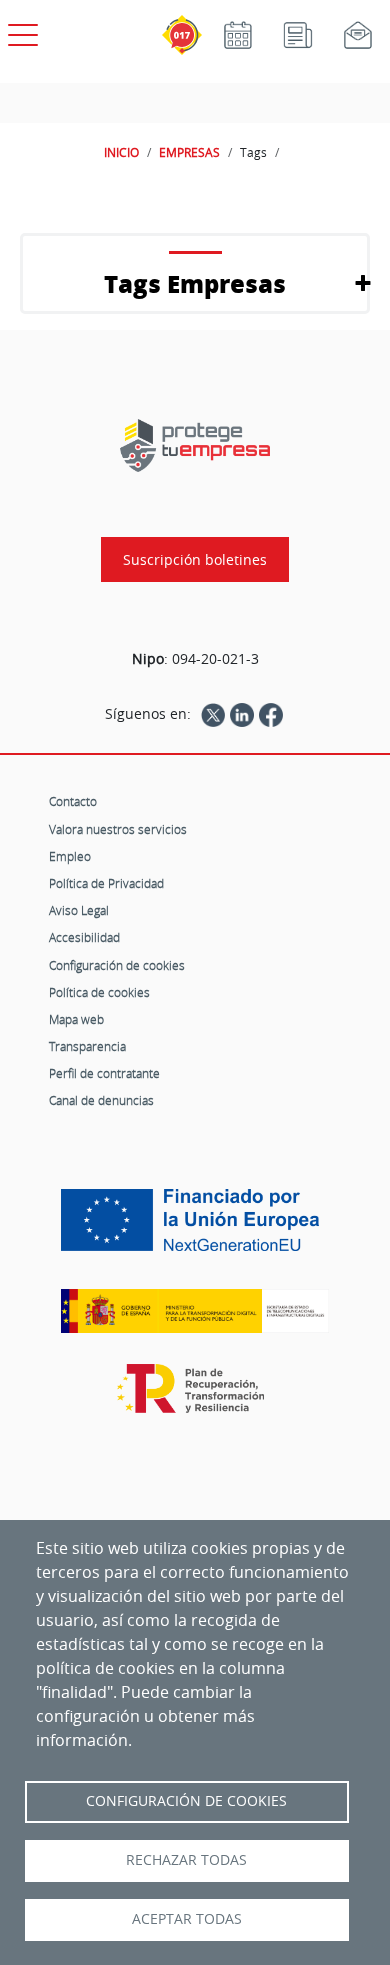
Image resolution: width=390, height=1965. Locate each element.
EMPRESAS (189, 152)
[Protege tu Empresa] (195, 445)
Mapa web (76, 1019)
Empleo (70, 856)
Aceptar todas (187, 1919)
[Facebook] (271, 714)
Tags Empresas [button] (195, 283)
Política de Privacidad (106, 883)
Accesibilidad (84, 937)
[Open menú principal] (20, 31)
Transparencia (87, 1046)
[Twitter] (213, 714)
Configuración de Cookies (186, 1801)
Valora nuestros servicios (118, 829)
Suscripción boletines (195, 559)
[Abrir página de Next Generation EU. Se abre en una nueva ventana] (195, 1227)
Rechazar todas (186, 1860)
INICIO (121, 152)
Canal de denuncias (101, 1100)
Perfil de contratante (104, 1073)
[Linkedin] (242, 714)
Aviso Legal (79, 910)
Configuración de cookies (117, 965)
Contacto (73, 801)
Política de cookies (99, 992)
